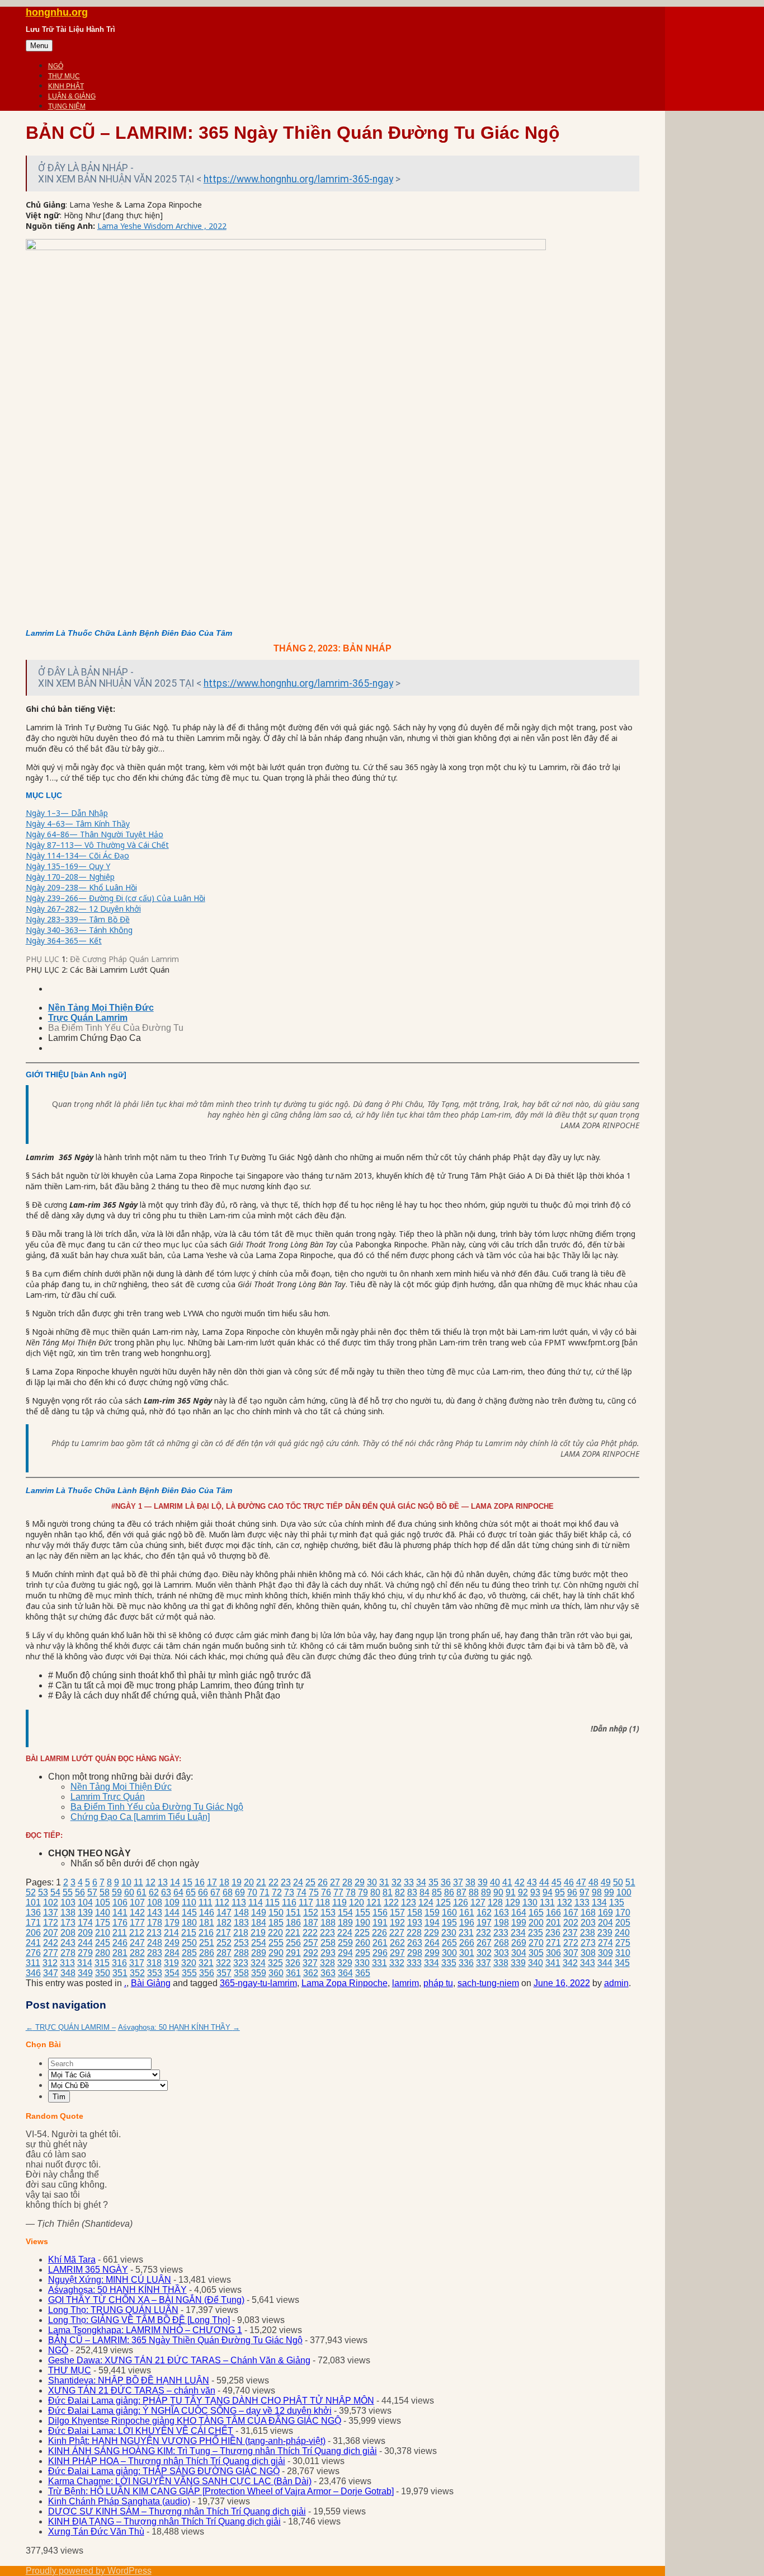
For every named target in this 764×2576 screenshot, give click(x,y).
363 (328, 1973)
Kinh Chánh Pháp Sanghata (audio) (119, 2501)
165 (536, 1913)
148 (241, 1913)
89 (486, 1892)
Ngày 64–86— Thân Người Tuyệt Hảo (95, 834)
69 (240, 1892)
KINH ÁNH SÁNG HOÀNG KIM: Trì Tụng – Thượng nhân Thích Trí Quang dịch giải (213, 2451)
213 (154, 1933)
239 (605, 1933)
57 (92, 1892)
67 (215, 1892)
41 (507, 1882)
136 (33, 1913)
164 (519, 1913)
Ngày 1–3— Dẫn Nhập (67, 813)
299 (432, 1953)
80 (375, 1892)
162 (484, 1913)
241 (33, 1943)
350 (103, 1973)
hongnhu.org (57, 12)
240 (622, 1933)
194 (432, 1923)
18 (224, 1882)
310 (623, 1953)
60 (129, 1892)
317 (137, 1963)
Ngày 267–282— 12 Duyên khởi (83, 909)
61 (142, 1892)
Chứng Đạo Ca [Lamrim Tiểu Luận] (140, 1817)
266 (467, 1943)
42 (520, 1882)
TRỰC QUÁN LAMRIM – (71, 2027)
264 (432, 1943)
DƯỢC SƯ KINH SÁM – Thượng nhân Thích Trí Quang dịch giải (177, 2511)
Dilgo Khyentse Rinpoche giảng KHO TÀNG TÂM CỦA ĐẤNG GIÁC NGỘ (195, 2421)
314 (85, 1963)
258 (328, 1943)
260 (363, 1943)
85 (437, 1892)
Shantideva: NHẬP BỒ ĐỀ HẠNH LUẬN (129, 2380)
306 (553, 1953)
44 (544, 1882)
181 (207, 1923)
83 (412, 1892)
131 (547, 1902)
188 (328, 1923)
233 (501, 1933)
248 (155, 1943)
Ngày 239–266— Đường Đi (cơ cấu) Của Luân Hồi (115, 898)
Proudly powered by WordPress (89, 2571)
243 (68, 1943)
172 (51, 1923)
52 (31, 1892)
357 (224, 1973)
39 (483, 1882)
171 (33, 1923)
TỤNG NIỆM (67, 106)
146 (207, 1913)
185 (276, 1923)
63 (166, 1892)
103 (68, 1902)
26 (323, 1882)
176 (120, 1923)
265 (449, 1943)
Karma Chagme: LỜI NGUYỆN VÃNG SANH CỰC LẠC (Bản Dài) (180, 2481)
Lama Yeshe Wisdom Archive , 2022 (162, 226)
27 (335, 1882)
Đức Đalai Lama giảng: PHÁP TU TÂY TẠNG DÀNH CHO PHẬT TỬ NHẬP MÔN (211, 2401)
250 (189, 1943)
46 (569, 1882)
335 (449, 1963)
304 (519, 1953)
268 (501, 1943)
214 (171, 1933)
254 (259, 1943)
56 (80, 1892)
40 (495, 1882)
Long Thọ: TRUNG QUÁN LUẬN (113, 2310)
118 (323, 1902)
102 (51, 1902)
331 (379, 1963)
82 (400, 1892)
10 (126, 1882)
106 (120, 1902)
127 (478, 1902)
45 (557, 1882)
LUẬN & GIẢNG (72, 96)
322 (223, 1963)
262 (397, 1943)
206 (33, 1933)
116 (289, 1902)
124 (426, 1902)
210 (103, 1933)
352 (137, 1973)
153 (328, 1913)
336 (466, 1963)
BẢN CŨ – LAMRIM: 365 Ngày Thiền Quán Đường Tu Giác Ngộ (175, 2340)
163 (501, 1913)
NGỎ (56, 66)
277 (51, 1953)
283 (155, 1953)
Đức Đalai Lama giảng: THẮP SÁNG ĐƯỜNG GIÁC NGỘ (164, 2471)
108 (155, 1902)
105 (103, 1902)
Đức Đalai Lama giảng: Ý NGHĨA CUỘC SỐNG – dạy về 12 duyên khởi (190, 2411)
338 (501, 1963)
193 (415, 1923)
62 (154, 1892)
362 (311, 1973)
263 (415, 1943)
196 (467, 1923)
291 (293, 1953)
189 (345, 1923)
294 (345, 1953)
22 (273, 1882)
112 (222, 1902)
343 (588, 1963)
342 (570, 1963)
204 (605, 1923)
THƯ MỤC (64, 76)
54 (55, 1892)
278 (68, 1953)
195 (449, 1923)
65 (191, 1892)
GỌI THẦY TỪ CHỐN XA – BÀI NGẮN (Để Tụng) (146, 2300)
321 (206, 1963)
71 (265, 1892)
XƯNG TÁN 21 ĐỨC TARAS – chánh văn (132, 2390)
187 (311, 1923)
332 (397, 1963)
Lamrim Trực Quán (108, 1797)
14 (175, 1882)
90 (498, 1892)
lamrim (405, 1983)
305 (536, 1953)
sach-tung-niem (488, 1983)
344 (605, 1963)
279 (85, 1953)
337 (484, 1963)
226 (379, 1933)
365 (363, 1973)
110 (189, 1902)
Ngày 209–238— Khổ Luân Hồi (81, 887)
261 (380, 1943)
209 (85, 1933)
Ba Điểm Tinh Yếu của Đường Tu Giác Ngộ (157, 1807)
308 (588, 1953)
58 (105, 1892)
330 (362, 1963)
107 (137, 1902)
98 (597, 1892)
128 (495, 1902)
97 (584, 1892)
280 (103, 1953)
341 (553, 1963)
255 (276, 1943)
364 (345, 1973)
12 (150, 1882)
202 (571, 1923)
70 (252, 1892)
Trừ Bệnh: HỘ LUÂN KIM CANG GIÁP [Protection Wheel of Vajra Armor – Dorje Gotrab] (221, 2491)
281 (120, 1953)
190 (363, 1923)
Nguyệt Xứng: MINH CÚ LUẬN (110, 2280)
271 (553, 1943)
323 (241, 1963)
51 (630, 1882)
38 (470, 1882)
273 (588, 1943)
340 (536, 1963)
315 (102, 1963)
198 (501, 1923)
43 (532, 1882)
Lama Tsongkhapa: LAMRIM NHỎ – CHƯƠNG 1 (145, 2330)
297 (397, 1953)
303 (501, 1953)
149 (259, 1913)
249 (172, 1943)
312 (50, 1963)
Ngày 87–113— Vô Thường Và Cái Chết (97, 845)
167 (571, 1913)
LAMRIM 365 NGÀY (88, 2270)
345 (622, 1963)
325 (275, 1963)
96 (572, 1892)
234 (518, 1933)
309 (605, 1953)
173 (68, 1923)
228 (414, 1933)
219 (258, 1933)
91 (511, 1892)
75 (314, 1892)
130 (530, 1902)
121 (374, 1902)
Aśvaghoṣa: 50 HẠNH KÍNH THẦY (179, 2027)
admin (616, 1983)
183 (241, 1923)
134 (599, 1902)
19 (237, 1882)
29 (360, 1882)
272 (571, 1943)
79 (363, 1892)
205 (623, 1923)
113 (239, 1902)
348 (68, 1973)
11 (138, 1882)
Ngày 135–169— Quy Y (68, 866)
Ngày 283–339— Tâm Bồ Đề (78, 919)
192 (397, 1923)
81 (388, 1892)
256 (293, 1943)
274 (605, 1943)
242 (51, 1943)
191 (380, 1923)
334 (431, 1963)
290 (276, 1953)
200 (536, 1923)
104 (85, 1902)
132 (565, 1902)
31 (384, 1882)
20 (249, 1882)
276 (33, 1953)
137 (51, 1913)
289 (259, 1953)
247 (137, 1943)
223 (327, 1933)
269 (519, 1943)
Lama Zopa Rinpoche (345, 1983)
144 (172, 1913)
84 (425, 1892)
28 (347, 1882)
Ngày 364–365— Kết (64, 940)
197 (484, 1923)
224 (345, 1933)
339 (518, 1963)
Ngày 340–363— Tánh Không (79, 930)
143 (155, 1913)
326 (293, 1963)
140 (103, 1913)
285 (189, 1953)
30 (372, 1882)
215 (189, 1933)
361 (293, 1973)
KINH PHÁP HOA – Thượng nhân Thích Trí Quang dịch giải (167, 2461)
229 (431, 1933)
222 (310, 1933)
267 (484, 1943)
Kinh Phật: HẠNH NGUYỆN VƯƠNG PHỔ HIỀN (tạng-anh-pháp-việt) (187, 2441)
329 (345, 1963)
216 (206, 1933)
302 (484, 1953)
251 (207, 1943)
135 (617, 1902)
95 (560, 1892)
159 (432, 1913)
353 (155, 1973)
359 (259, 1973)
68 (228, 1892)
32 (397, 1882)
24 (298, 1882)
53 (43, 1892)
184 (259, 1923)
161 (467, 1913)
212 (137, 1933)
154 (345, 1913)
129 (513, 1902)
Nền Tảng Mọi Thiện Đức (121, 1787)
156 (380, 1913)
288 (241, 1953)
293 (328, 1953)
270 (536, 1943)
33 (409, 1882)
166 (553, 1913)
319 (171, 1963)
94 (548, 1892)
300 (449, 1953)
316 (119, 1963)
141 (120, 1913)
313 (67, 1963)
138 (68, 1913)
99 (609, 1892)
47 (581, 1882)
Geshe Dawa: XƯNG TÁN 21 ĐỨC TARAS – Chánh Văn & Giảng (179, 2360)
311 (33, 1963)
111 (206, 1902)
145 (189, 1913)
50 (618, 1882)
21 (261, 1882)
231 (466, 1933)
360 (276, 1973)
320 (189, 1963)
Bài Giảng (151, 1983)
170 (623, 1913)
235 (536, 1933)
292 (311, 1953)
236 (553, 1933)
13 (163, 1882)
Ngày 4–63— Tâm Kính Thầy (78, 824)
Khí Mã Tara (72, 2260)
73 (289, 1892)
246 (120, 1943)
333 (414, 1963)
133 (582, 1902)
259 (345, 1943)
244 (85, 1943)
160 (449, 1913)
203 (588, 1923)
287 (224, 1953)
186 (293, 1923)
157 (397, 1913)
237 (570, 1933)
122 (391, 1902)
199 (519, 1923)
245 (103, 1943)
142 (137, 1913)
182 (224, 1923)
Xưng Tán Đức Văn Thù (96, 2532)
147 (224, 1913)
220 (275, 1933)
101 (33, 1902)
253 (241, 1943)
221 (293, 1933)
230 (449, 1933)
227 (397, 1933)
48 (593, 1882)
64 (178, 1892)
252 (224, 1943)
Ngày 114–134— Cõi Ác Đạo (77, 855)
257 (311, 1943)
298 (415, 1953)
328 (327, 1963)
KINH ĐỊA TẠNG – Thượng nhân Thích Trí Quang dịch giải (164, 2521)
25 (310, 1882)
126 (461, 1902)
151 (293, 1913)
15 (187, 1882)
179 (172, 1923)
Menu (39, 46)
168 (588, 1913)
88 (474, 1892)
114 (256, 1902)
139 (85, 1913)
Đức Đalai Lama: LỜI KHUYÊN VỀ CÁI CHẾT (141, 2431)
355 (189, 1973)
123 (409, 1902)
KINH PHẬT (66, 86)
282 (137, 1953)
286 (207, 1953)
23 (286, 1882)
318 (154, 1963)
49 (606, 1882)
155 (363, 1913)
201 (553, 1923)
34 (421, 1882)
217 (223, 1933)
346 (33, 1973)
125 (443, 1902)
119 (339, 1902)
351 (120, 1973)
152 (311, 1913)
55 (68, 1892)
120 (357, 1902)
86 (449, 1892)
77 (338, 1892)
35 (433, 1882)
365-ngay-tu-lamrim (258, 1983)
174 (85, 1923)
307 (571, 1953)
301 (467, 1953)
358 (241, 1973)
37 (458, 1882)
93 (535, 1892)
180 (189, 1923)
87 (461, 1892)
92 (523, 1892)
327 (310, 1963)
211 (120, 1933)
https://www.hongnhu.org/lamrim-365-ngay (298, 179)
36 (446, 1882)
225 (362, 1933)
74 (301, 1892)
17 (212, 1882)
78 (351, 1892)
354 (172, 1973)
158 (415, 1913)
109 (172, 1902)
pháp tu (438, 1983)
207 (51, 1933)
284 (172, 1953)
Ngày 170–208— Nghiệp (70, 877)
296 (380, 1953)
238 (588, 1933)
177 (137, 1923)
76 (326, 1892)
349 (85, 1973)
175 (103, 1923)
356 (207, 1973)
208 (68, 1933)
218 (241, 1933)
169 (605, 1913)
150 (276, 1913)
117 (306, 1902)
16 (200, 1882)
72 (277, 1892)
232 (484, 1933)
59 (117, 1892)
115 (272, 1902)
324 (258, 1963)
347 (51, 1973)
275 (623, 1943)
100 (624, 1892)
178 (155, 1923)
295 (363, 1953)
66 (203, 1892)
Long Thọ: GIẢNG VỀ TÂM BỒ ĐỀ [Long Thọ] (139, 2320)
